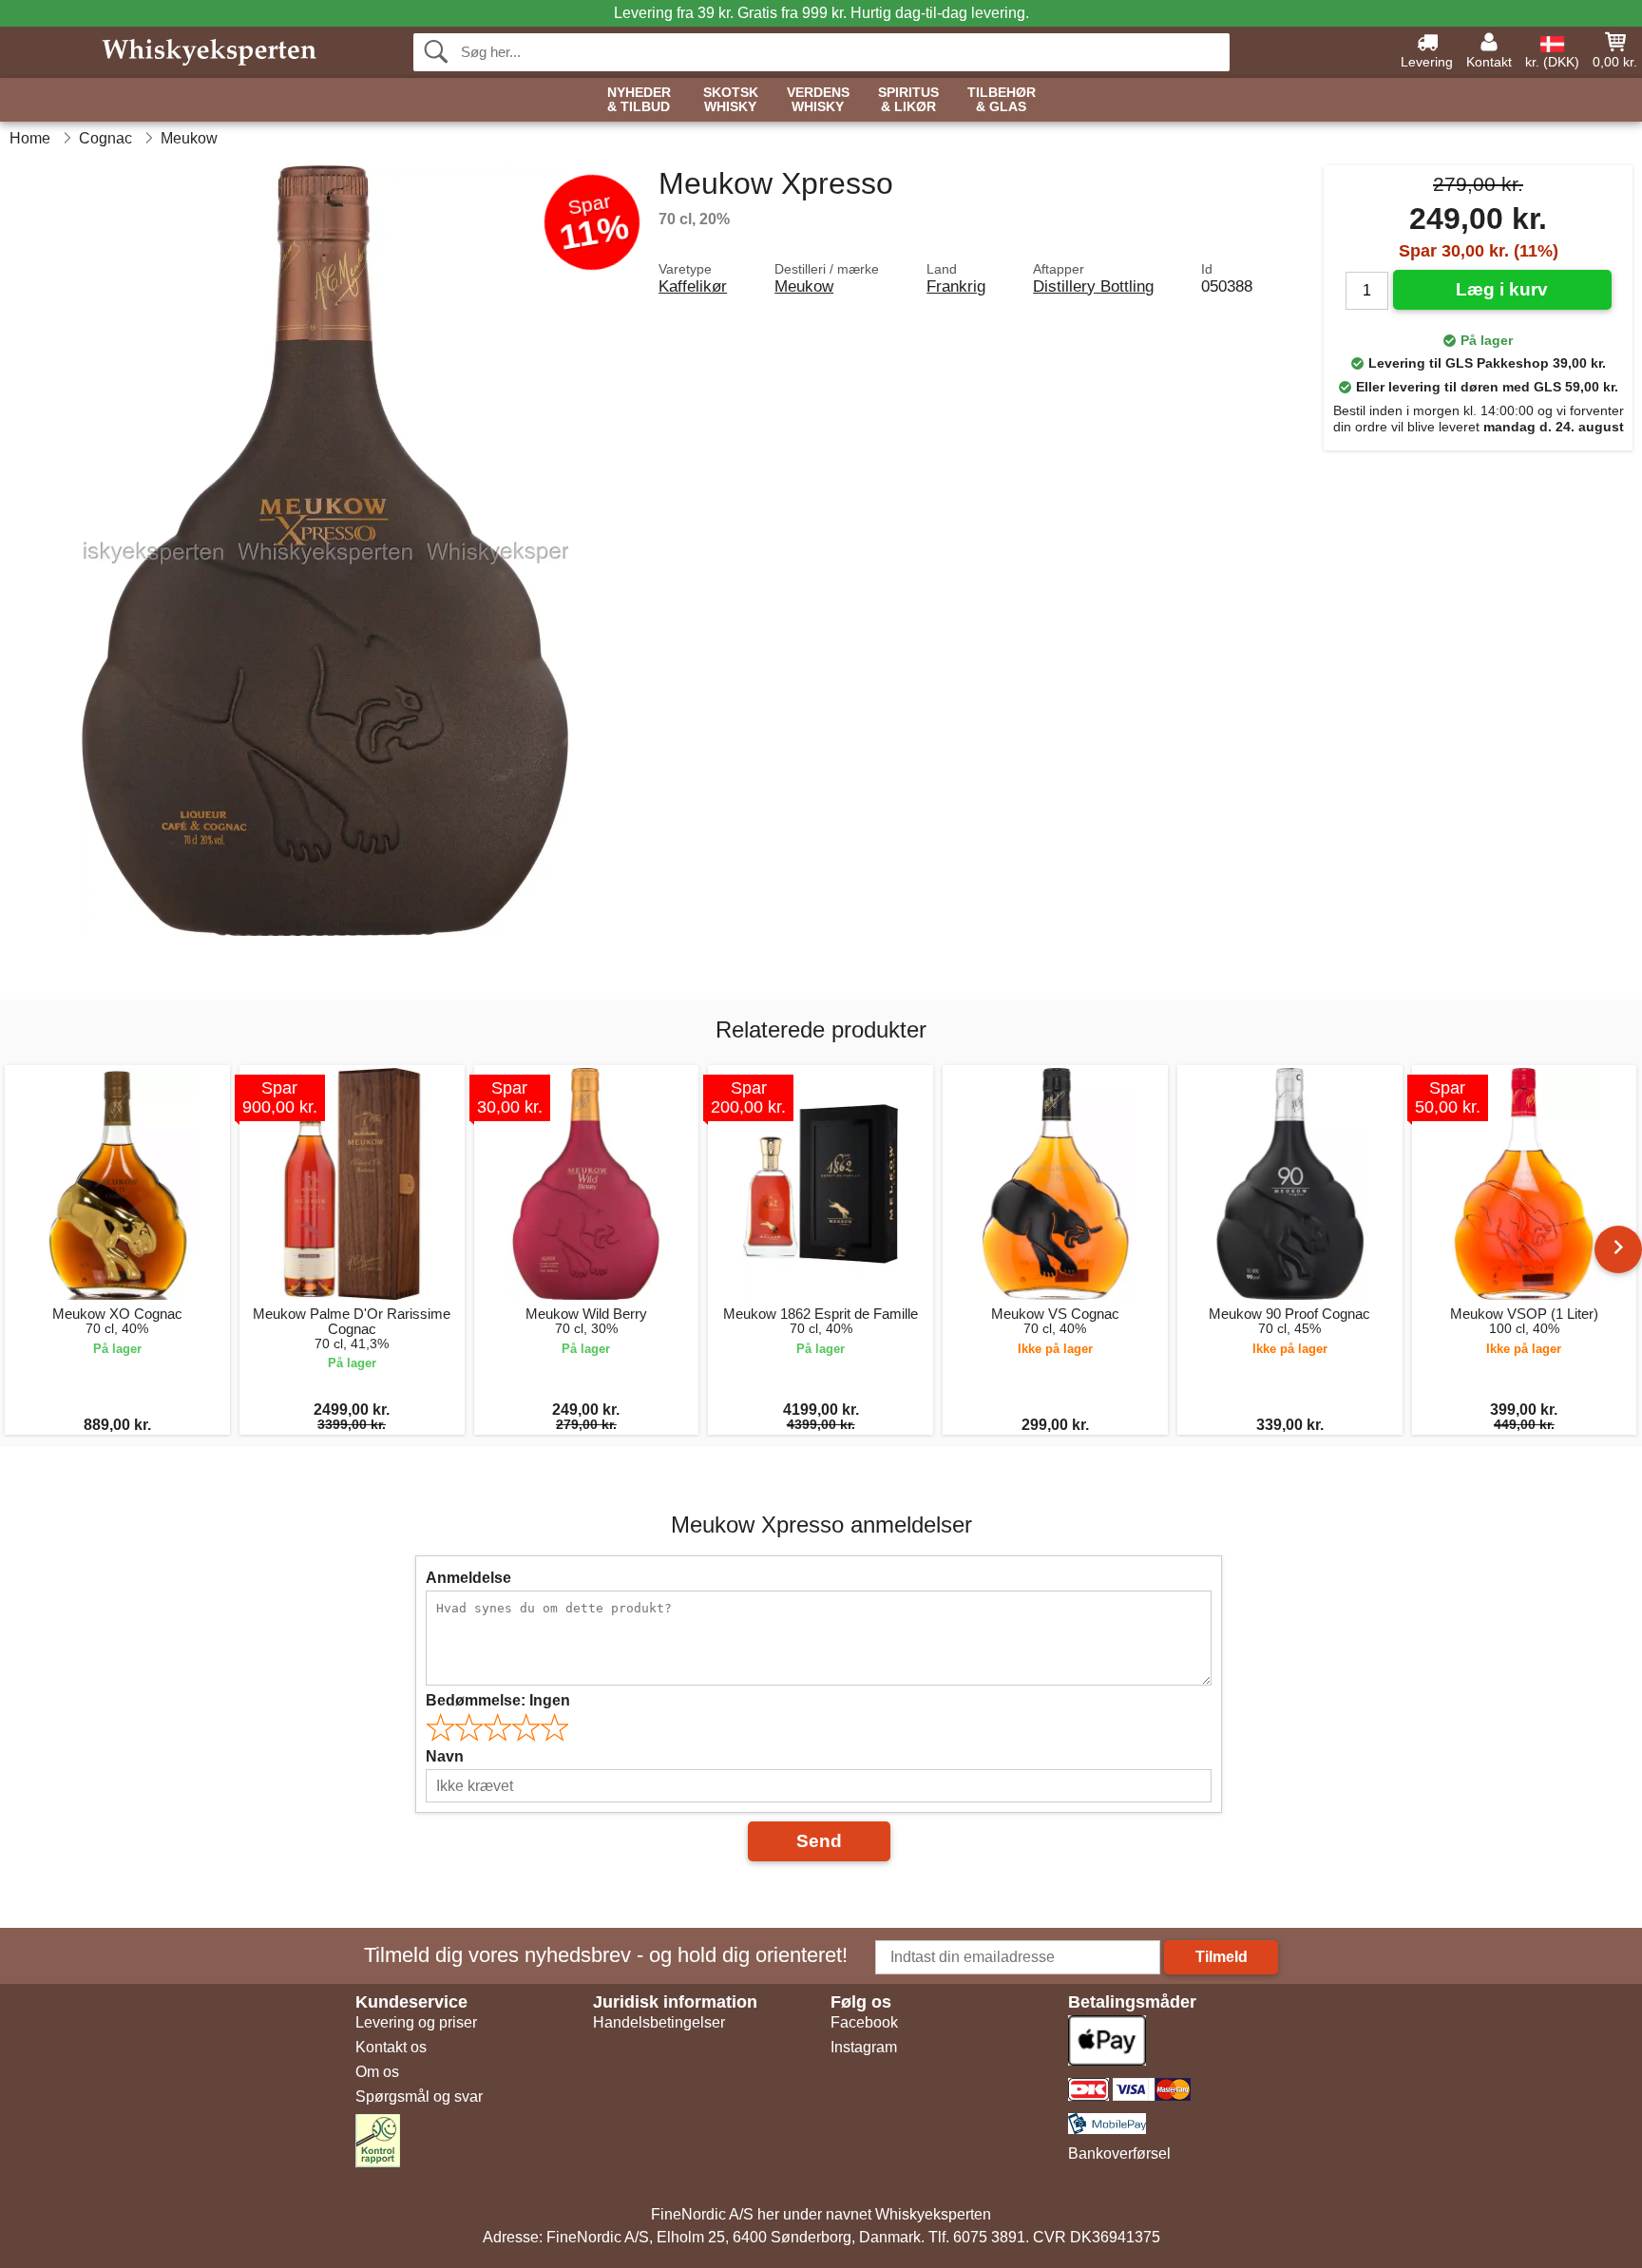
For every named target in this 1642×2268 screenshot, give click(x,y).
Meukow (804, 286)
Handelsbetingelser (659, 2022)
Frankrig (956, 286)
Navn (445, 1756)
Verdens (818, 100)
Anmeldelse (468, 1578)
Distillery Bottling (1093, 286)
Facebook (864, 2022)
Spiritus (908, 100)
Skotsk (731, 100)
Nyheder (639, 100)
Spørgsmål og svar (419, 2096)
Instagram (864, 2047)
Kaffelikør (693, 286)
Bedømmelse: (498, 1700)
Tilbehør (1002, 100)
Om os (377, 2072)
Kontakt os (391, 2047)
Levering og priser (416, 2022)
